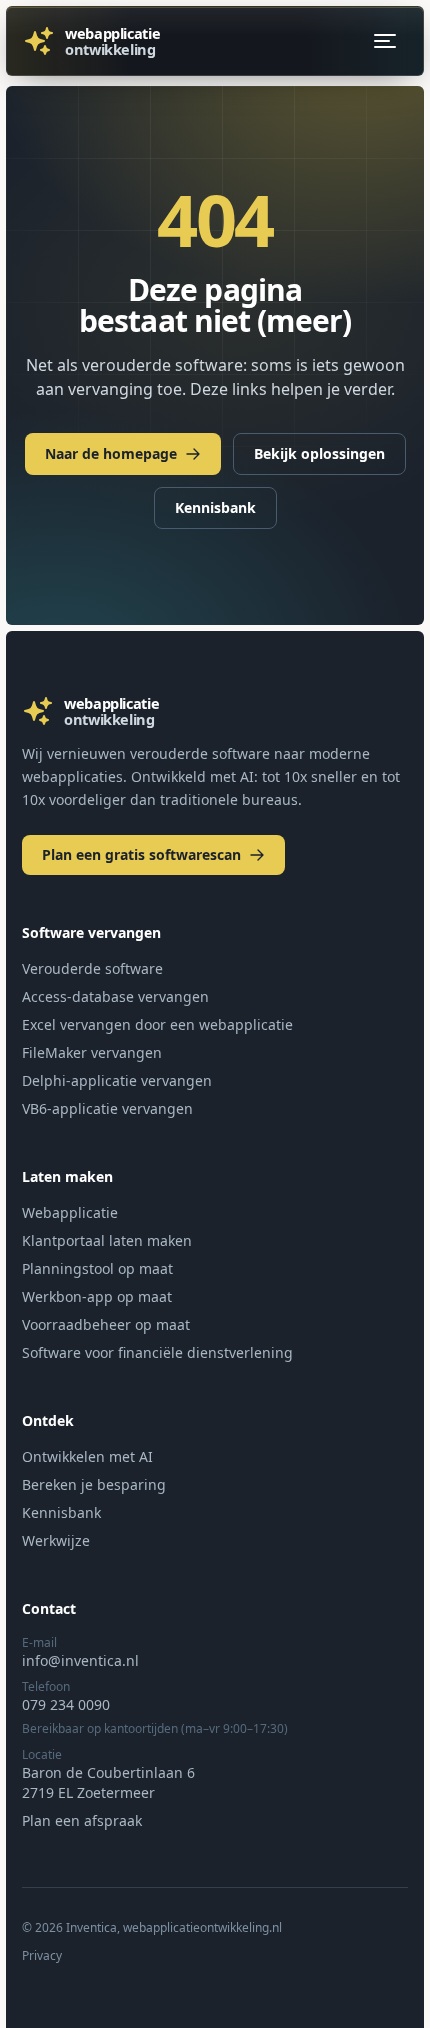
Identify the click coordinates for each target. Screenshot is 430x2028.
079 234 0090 (66, 1704)
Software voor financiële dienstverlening (157, 1352)
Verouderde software (92, 968)
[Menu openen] (385, 41)
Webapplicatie (70, 1212)
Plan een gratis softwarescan (141, 854)
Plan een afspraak (82, 1820)
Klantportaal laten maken (107, 1240)
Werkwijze (56, 1540)
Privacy (42, 1956)
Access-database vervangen (115, 996)
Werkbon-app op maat (97, 1296)
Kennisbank (215, 507)
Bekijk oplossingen (319, 453)
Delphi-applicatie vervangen (117, 1080)
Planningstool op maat (97, 1268)
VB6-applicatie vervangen (107, 1108)
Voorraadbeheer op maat (106, 1324)
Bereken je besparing (94, 1484)
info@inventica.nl (80, 1660)
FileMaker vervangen (92, 1052)
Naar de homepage (111, 453)
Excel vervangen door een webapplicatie (157, 1024)
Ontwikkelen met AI (87, 1456)
